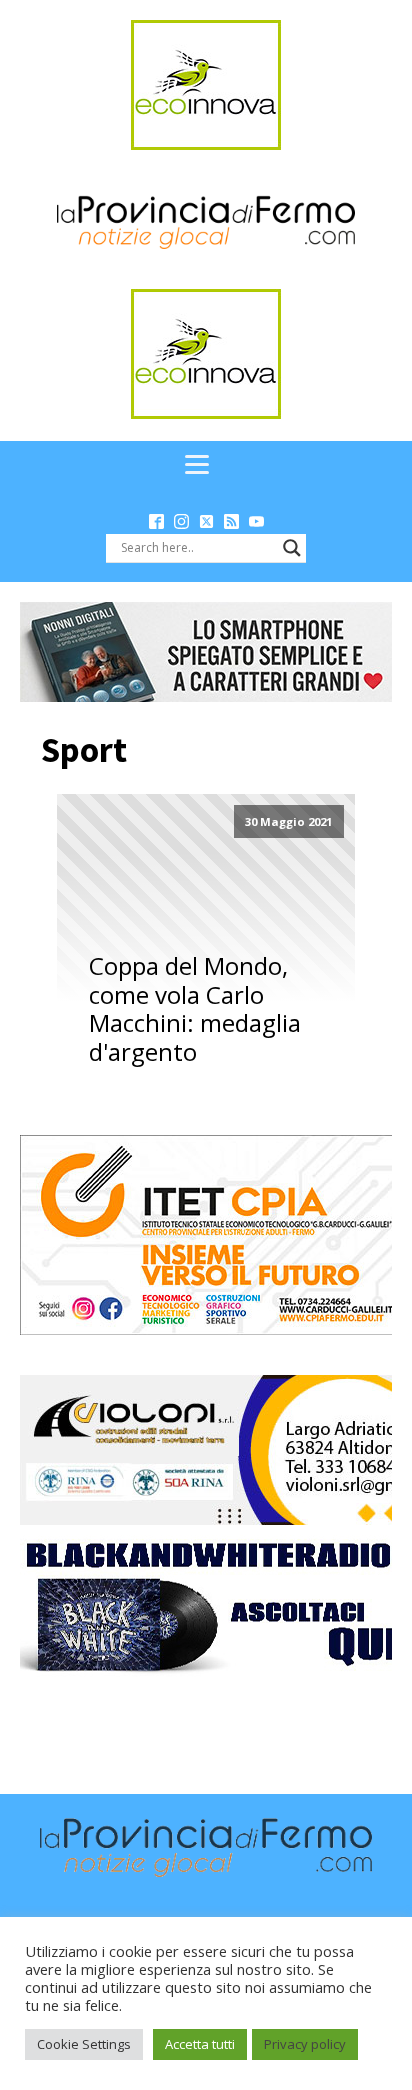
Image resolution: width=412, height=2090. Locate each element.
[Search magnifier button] (292, 548)
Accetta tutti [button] (200, 2044)
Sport (84, 750)
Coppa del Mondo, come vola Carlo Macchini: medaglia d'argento (195, 1009)
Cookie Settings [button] (84, 2044)
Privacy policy (305, 2044)
